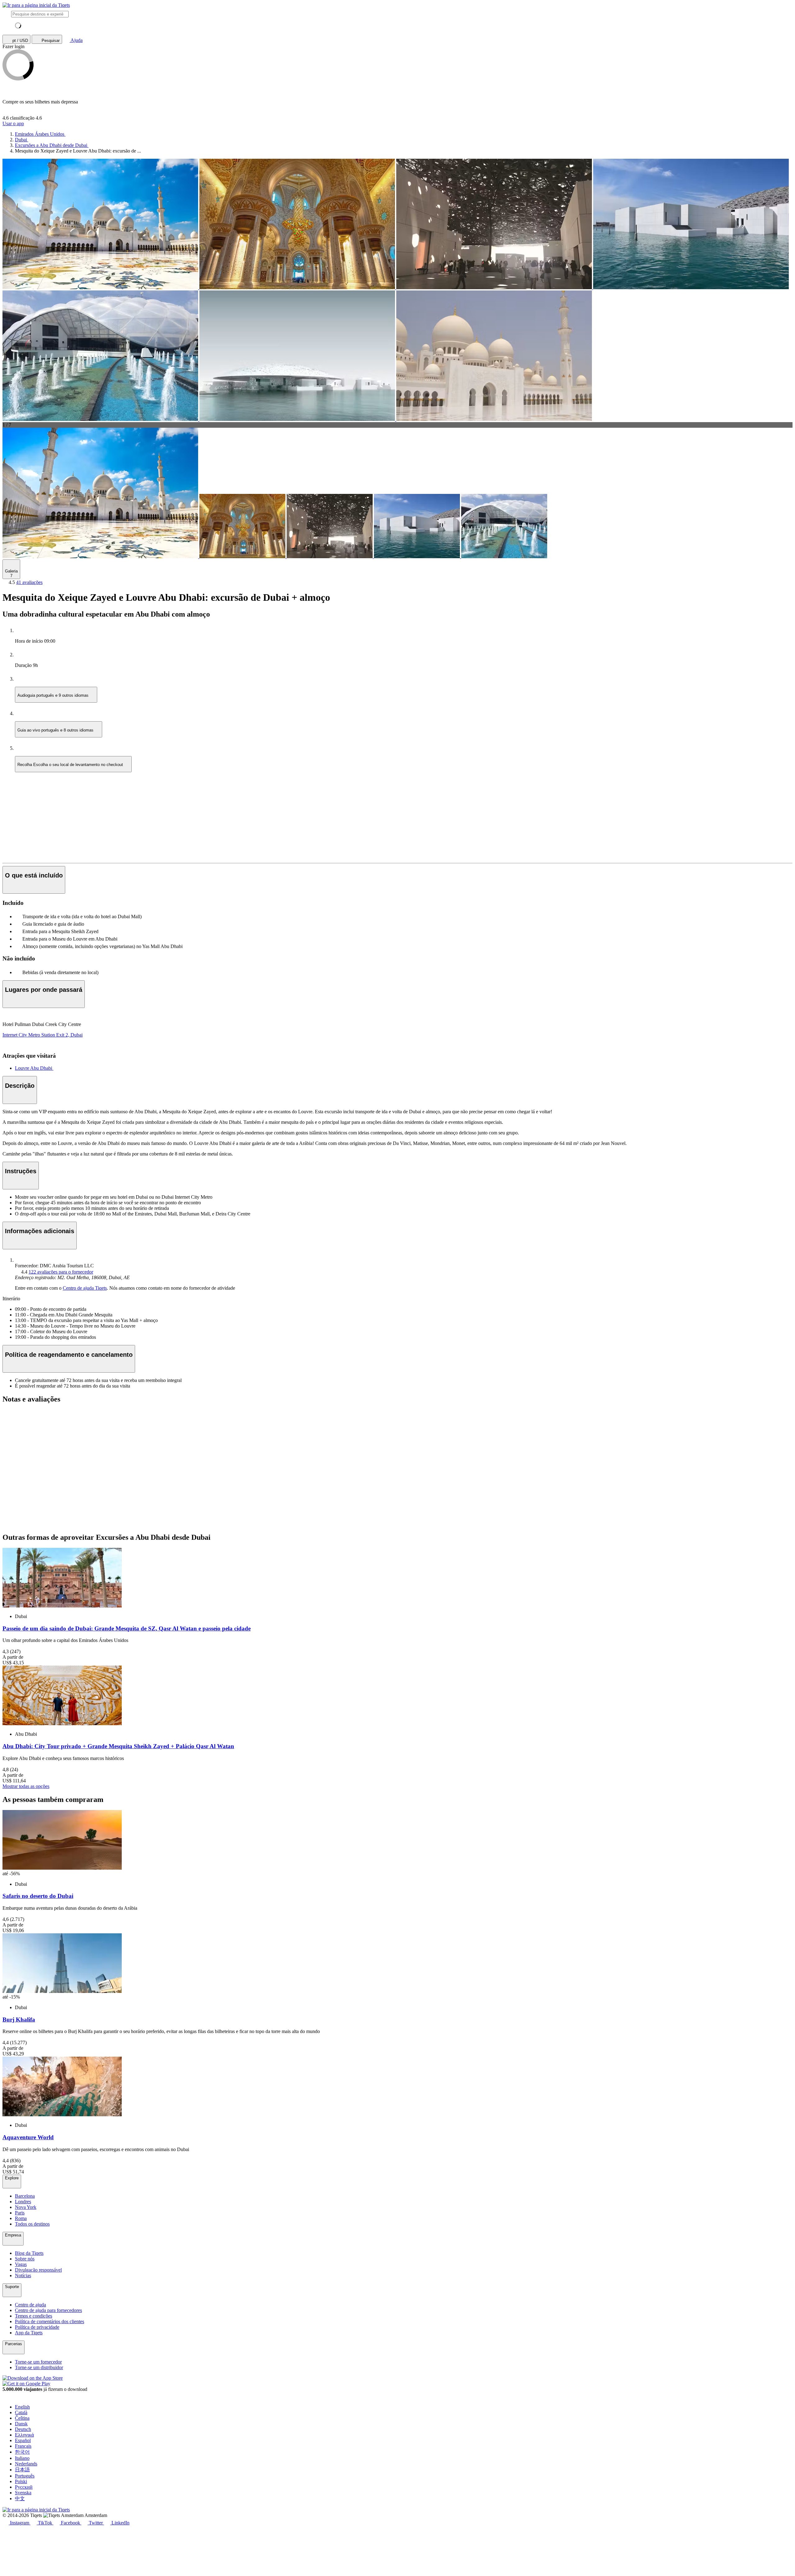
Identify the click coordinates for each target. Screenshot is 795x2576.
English (22, 2407)
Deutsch (23, 2429)
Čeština (22, 2418)
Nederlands (26, 2464)
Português (25, 2476)
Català (21, 2412)
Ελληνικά (24, 2435)
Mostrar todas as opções (26, 1786)
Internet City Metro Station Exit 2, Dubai (43, 1035)
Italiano (22, 2458)
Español (23, 2440)
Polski (21, 2481)
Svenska (23, 2493)
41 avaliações (29, 582)
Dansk (21, 2424)
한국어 (22, 2452)
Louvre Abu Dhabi (34, 1068)
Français (23, 2446)
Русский (24, 2487)
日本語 (22, 2470)
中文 (20, 2498)
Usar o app (13, 123)
